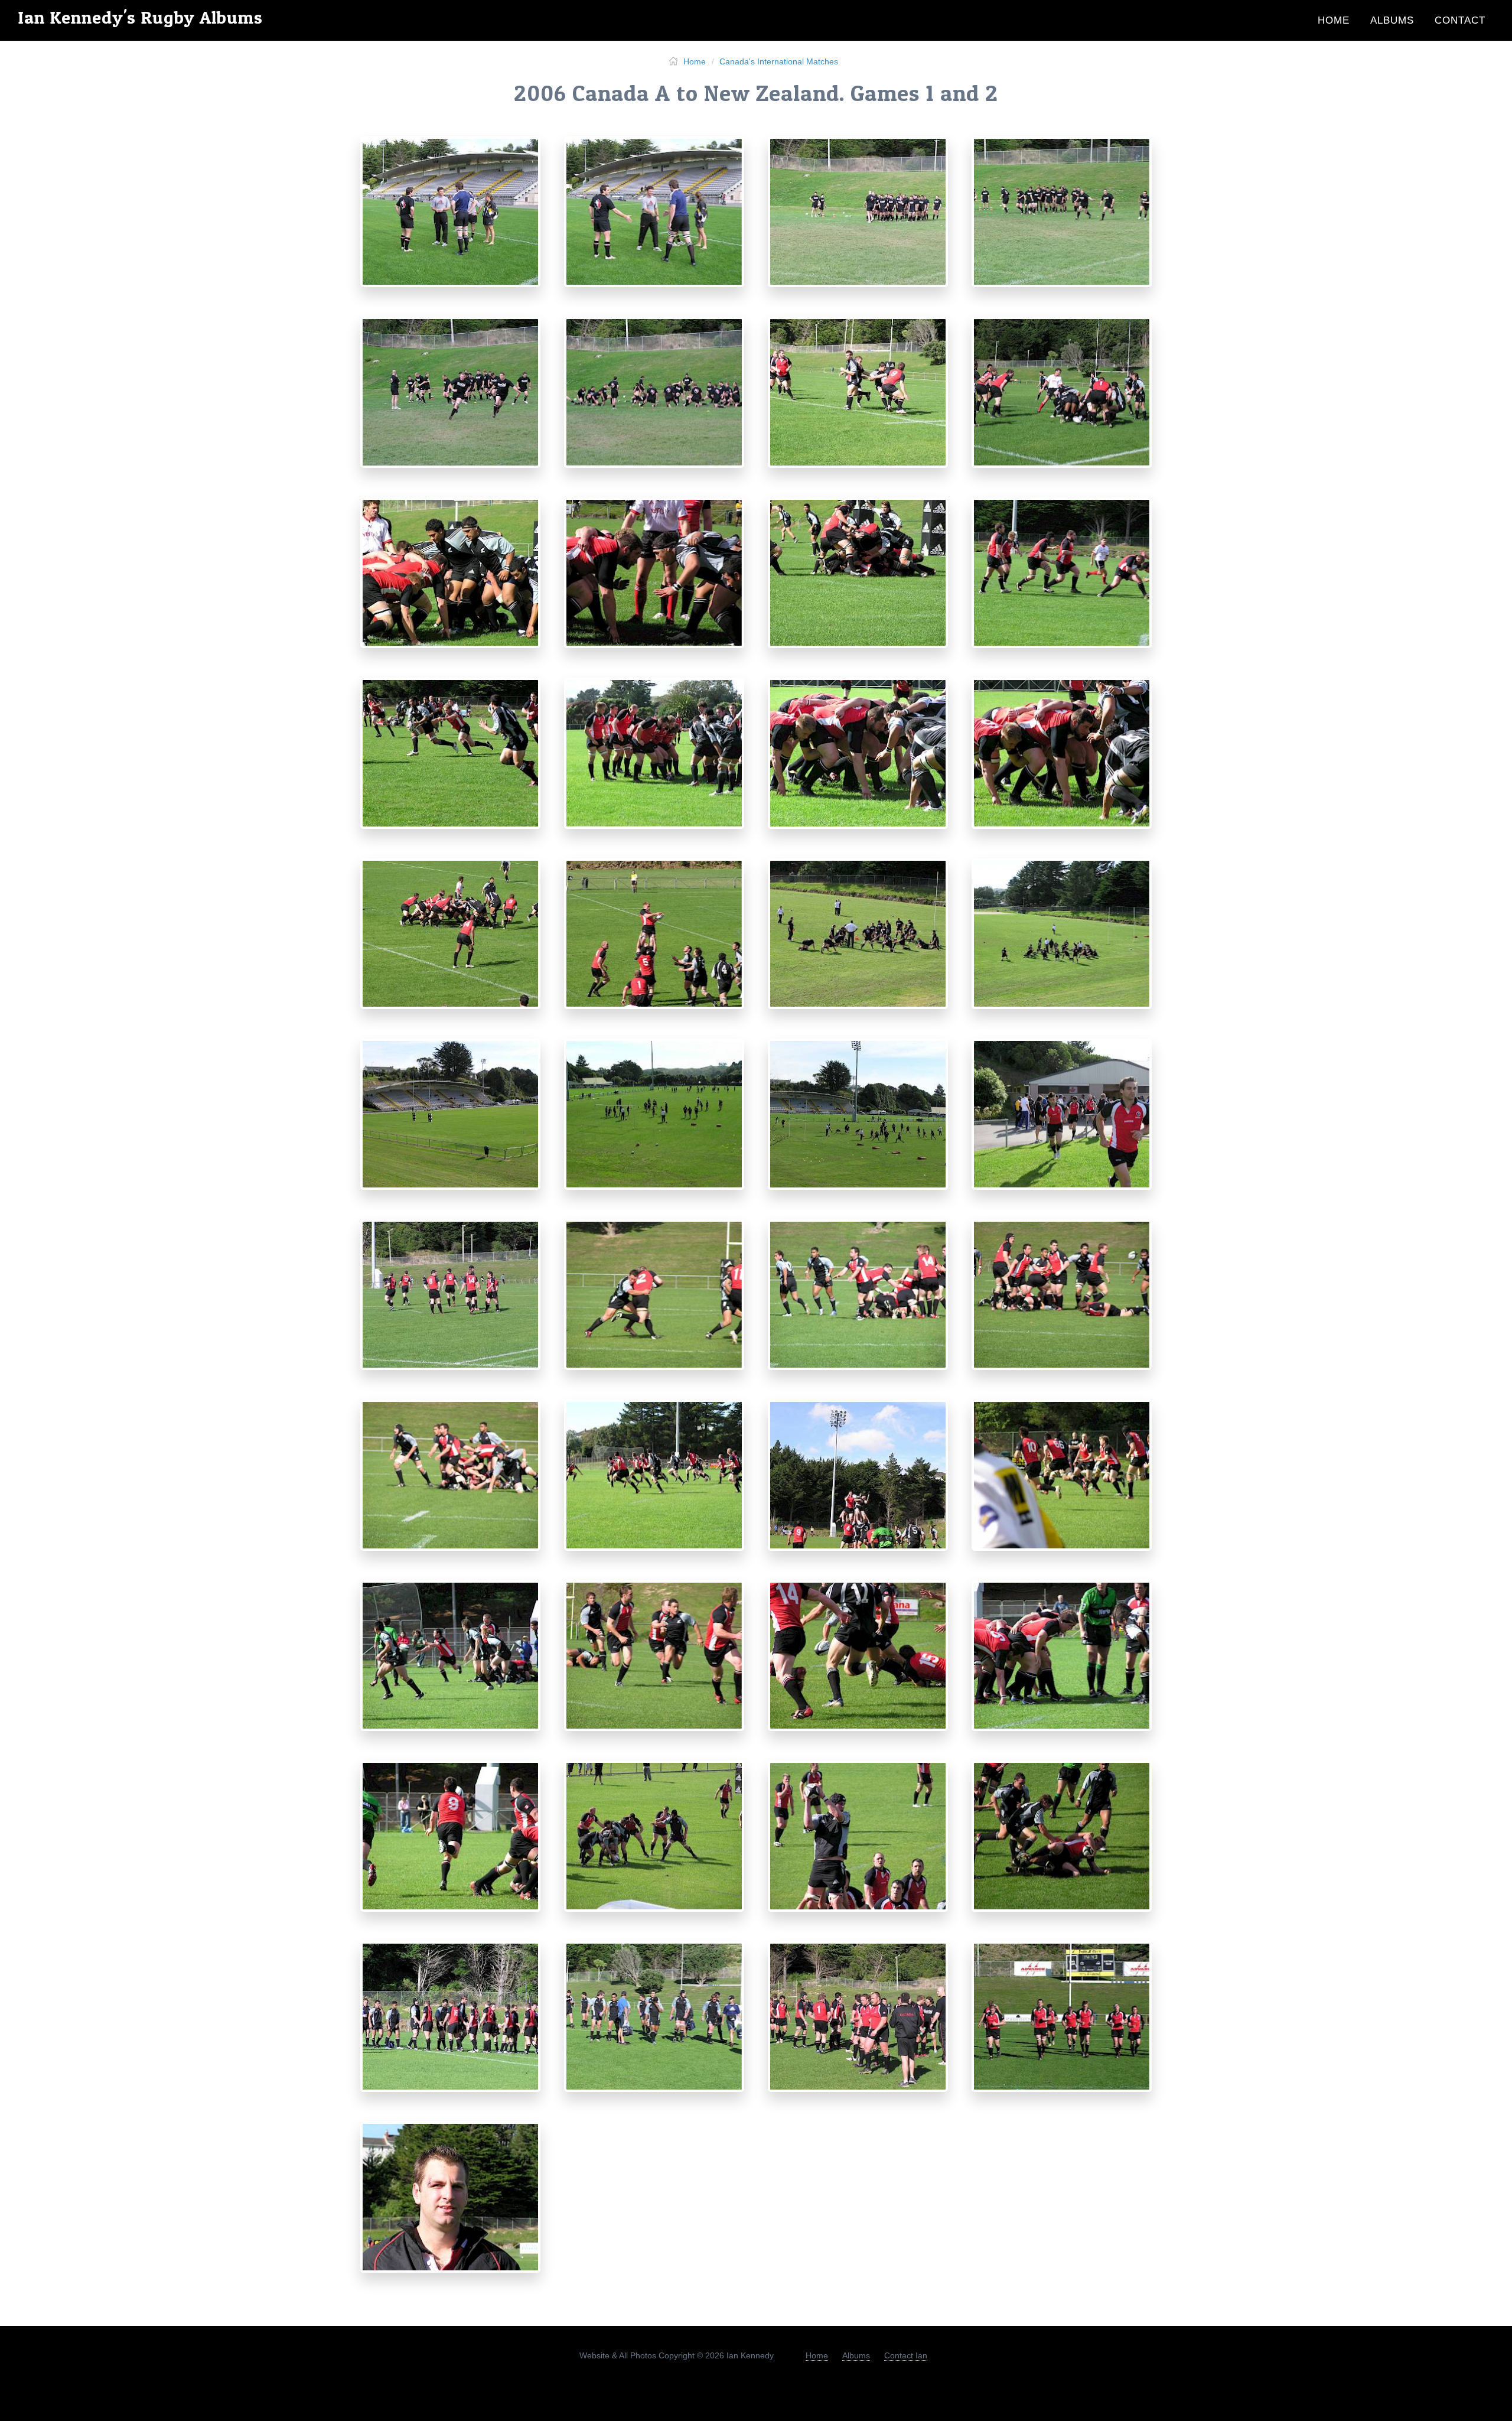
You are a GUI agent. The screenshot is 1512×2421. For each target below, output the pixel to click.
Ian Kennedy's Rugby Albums (140, 17)
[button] (450, 214)
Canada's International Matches (779, 61)
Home (1334, 20)
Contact (1460, 20)
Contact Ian (906, 2355)
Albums (1392, 20)
